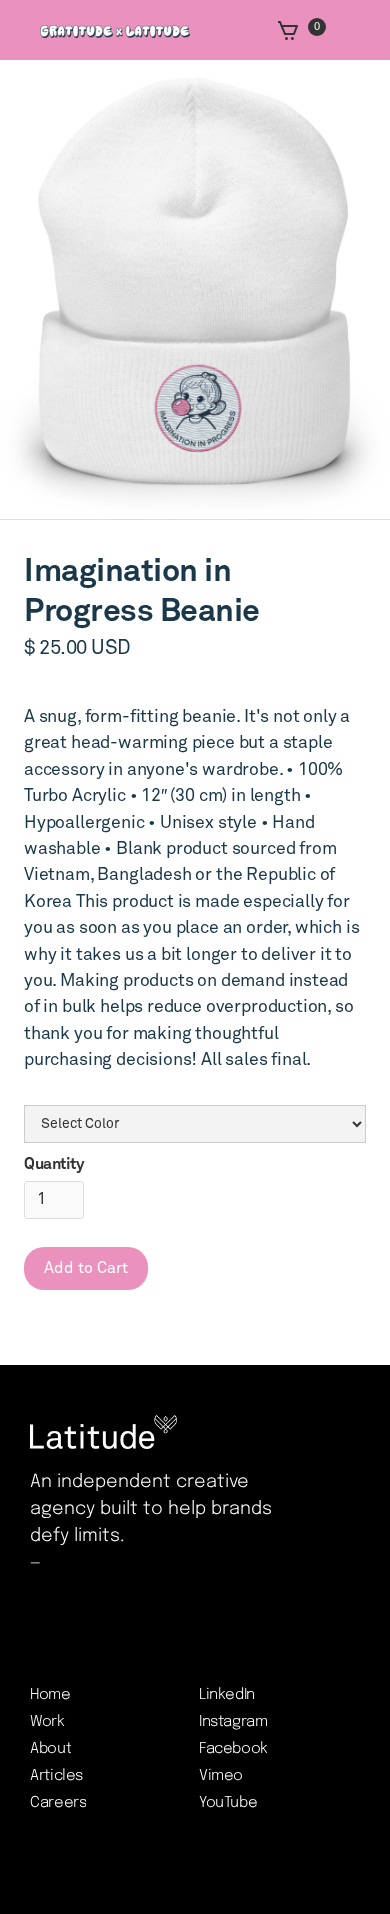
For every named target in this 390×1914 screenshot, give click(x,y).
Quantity (53, 1164)
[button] (303, 30)
